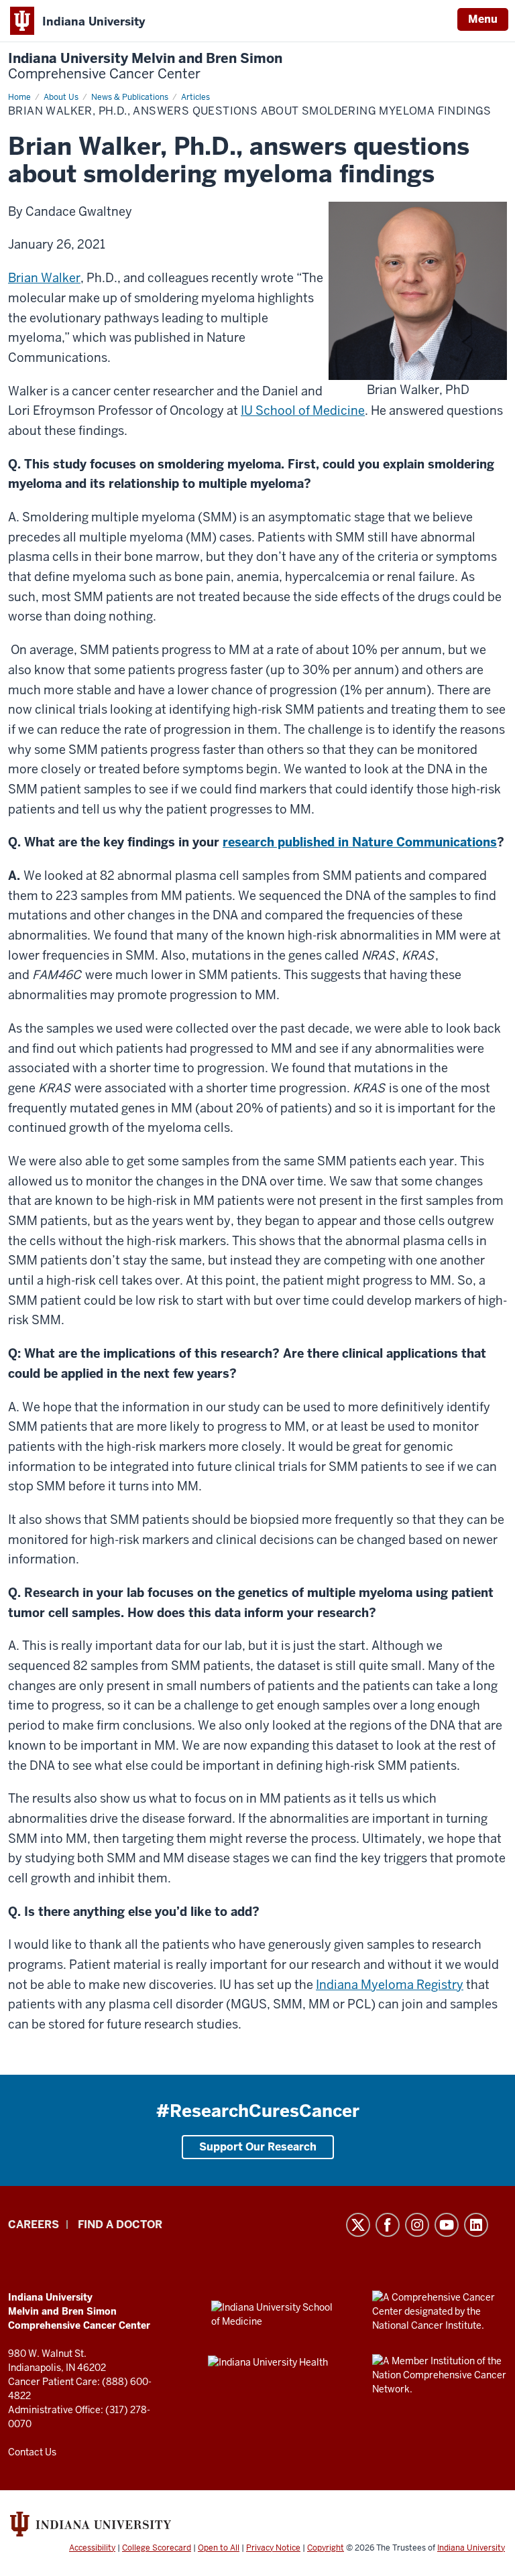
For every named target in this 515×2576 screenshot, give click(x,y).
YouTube (447, 2225)
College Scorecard (157, 2548)
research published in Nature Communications (360, 842)
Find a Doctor (120, 2225)
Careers (34, 2225)
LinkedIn (476, 2225)
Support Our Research (258, 2147)
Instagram (417, 2225)
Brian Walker (44, 278)
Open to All (219, 2548)
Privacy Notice (273, 2548)
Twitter (358, 2225)
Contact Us (32, 2452)
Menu (483, 19)
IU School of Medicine (303, 410)
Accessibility (92, 2548)
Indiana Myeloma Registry (390, 1985)
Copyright (326, 2548)
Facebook (388, 2225)
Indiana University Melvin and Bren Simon (145, 66)
